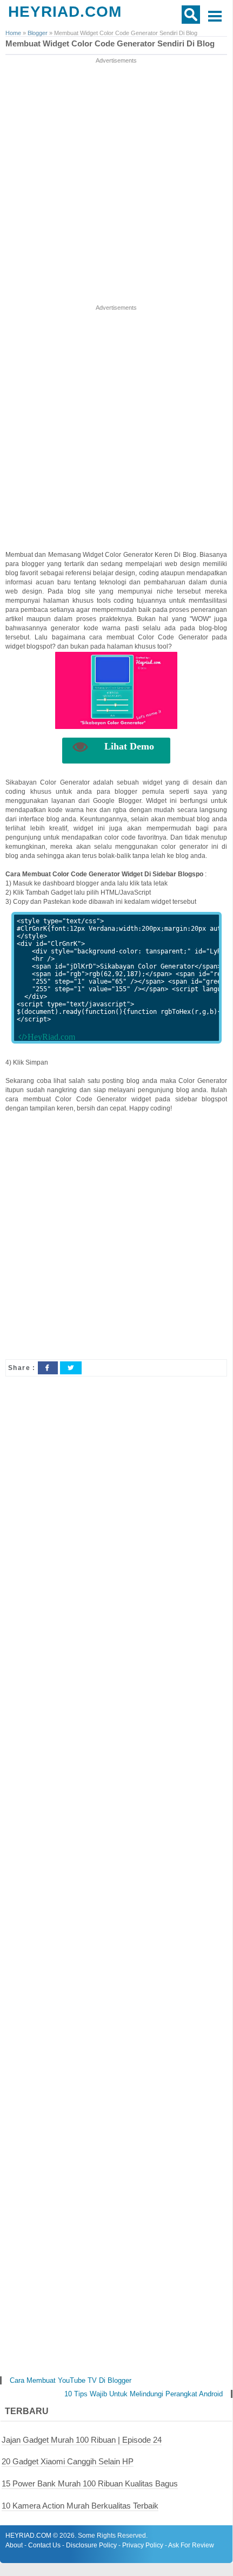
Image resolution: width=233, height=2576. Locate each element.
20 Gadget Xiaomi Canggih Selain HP (68, 2461)
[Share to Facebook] (48, 1368)
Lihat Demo (129, 746)
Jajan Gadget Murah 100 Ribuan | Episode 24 (82, 2440)
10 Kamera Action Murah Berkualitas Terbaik (80, 2506)
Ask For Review (191, 2545)
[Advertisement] (116, 182)
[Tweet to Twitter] (71, 1368)
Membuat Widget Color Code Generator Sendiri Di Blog (110, 44)
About (14, 2545)
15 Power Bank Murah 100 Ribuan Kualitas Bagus (90, 2483)
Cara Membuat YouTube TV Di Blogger (71, 2380)
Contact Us (44, 2545)
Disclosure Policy (91, 2545)
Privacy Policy (143, 2545)
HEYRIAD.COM (65, 12)
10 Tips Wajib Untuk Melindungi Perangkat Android (144, 2394)
